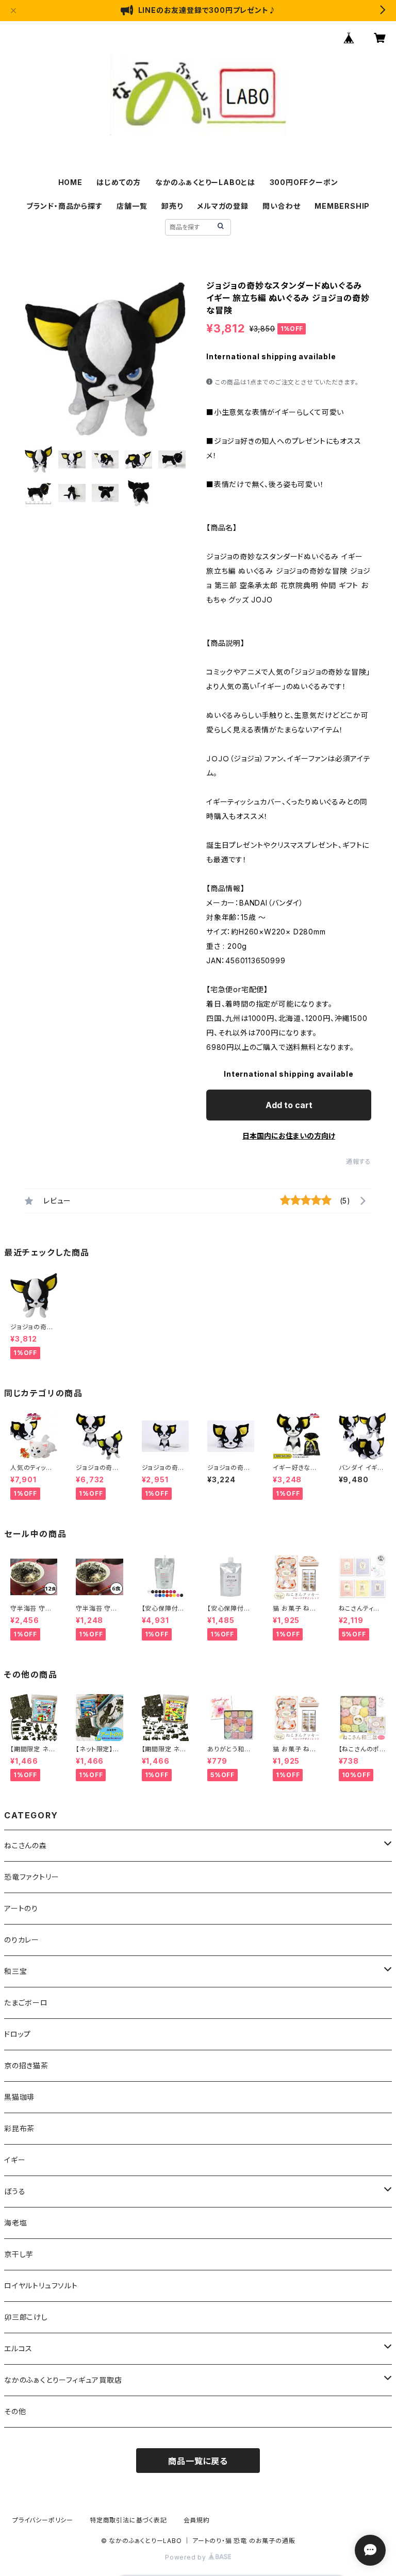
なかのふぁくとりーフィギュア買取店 (63, 2380)
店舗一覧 (132, 206)
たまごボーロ (26, 2003)
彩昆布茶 (19, 2128)
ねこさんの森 (26, 1845)
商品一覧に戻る (198, 2461)
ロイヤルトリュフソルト (41, 2286)
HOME (70, 182)
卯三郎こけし (26, 2317)
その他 (15, 2411)
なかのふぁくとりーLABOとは (205, 182)
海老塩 (15, 2223)
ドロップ (18, 2034)
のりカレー (22, 1940)
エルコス (18, 2348)
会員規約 (197, 2520)
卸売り (172, 206)
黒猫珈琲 (19, 2097)
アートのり (21, 1908)
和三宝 (15, 1971)
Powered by (187, 2557)
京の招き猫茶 (26, 2065)
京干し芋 (19, 2254)
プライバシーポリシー (43, 2520)
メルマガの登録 (223, 206)
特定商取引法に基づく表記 (128, 2520)
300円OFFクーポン (304, 182)
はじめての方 (119, 182)
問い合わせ (281, 206)
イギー (15, 2160)
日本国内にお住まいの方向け (289, 1136)
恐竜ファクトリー (31, 1877)
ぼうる (15, 2191)
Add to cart (289, 1105)
